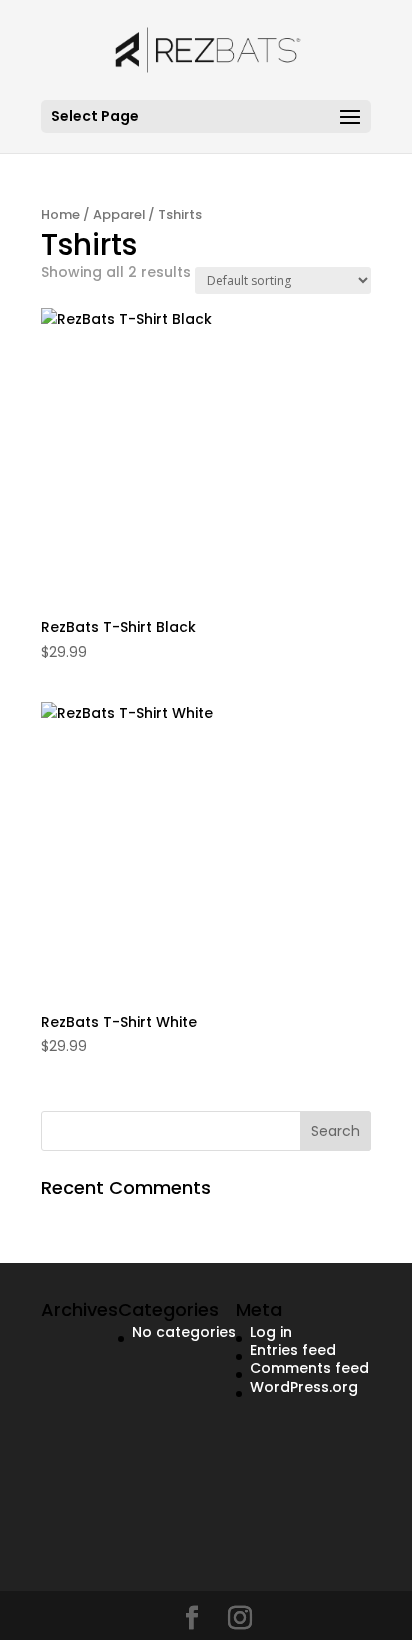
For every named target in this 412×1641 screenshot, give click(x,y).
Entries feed (293, 1350)
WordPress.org (304, 1387)
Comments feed (309, 1368)
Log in (271, 1332)
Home (60, 214)
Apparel (119, 214)
